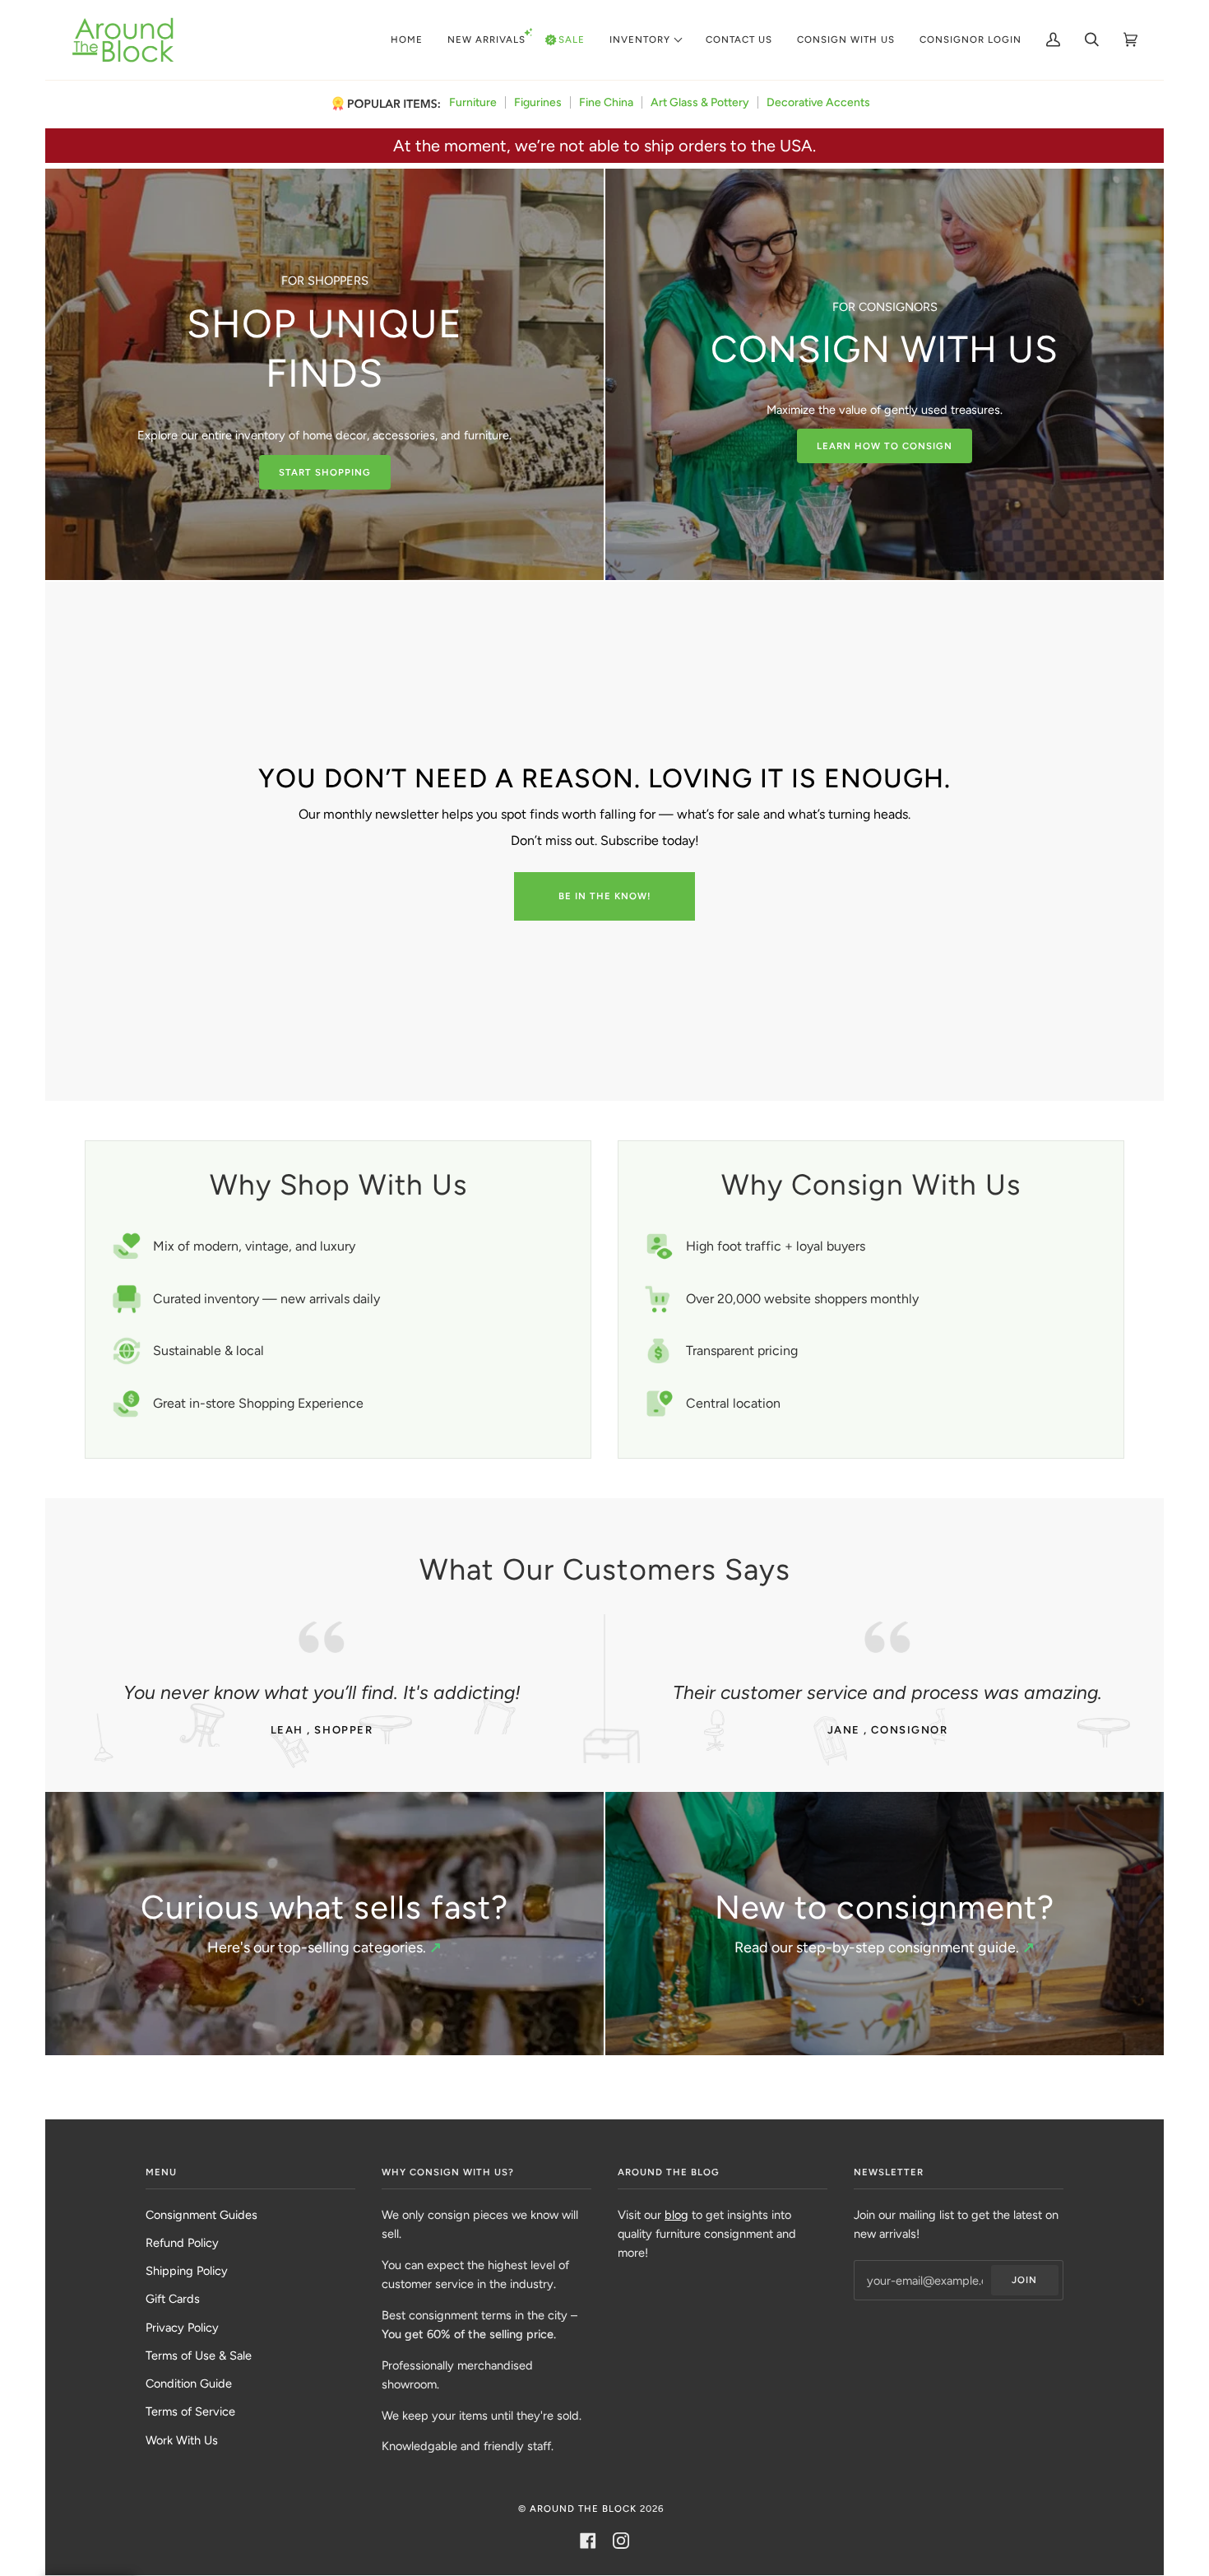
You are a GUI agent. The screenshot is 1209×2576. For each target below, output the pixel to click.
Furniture (473, 102)
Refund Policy (182, 2243)
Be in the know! (605, 896)
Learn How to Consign (885, 446)
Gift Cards (173, 2299)
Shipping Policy (187, 2271)
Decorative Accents (818, 102)
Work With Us (182, 2440)
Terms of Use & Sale (199, 2356)
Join (1024, 2280)
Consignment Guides (201, 2215)
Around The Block (583, 2509)
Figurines (538, 102)
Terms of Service (190, 2411)
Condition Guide (189, 2383)
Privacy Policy (182, 2328)
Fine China (606, 102)
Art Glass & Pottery (700, 102)
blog (676, 2215)
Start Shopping (325, 472)
